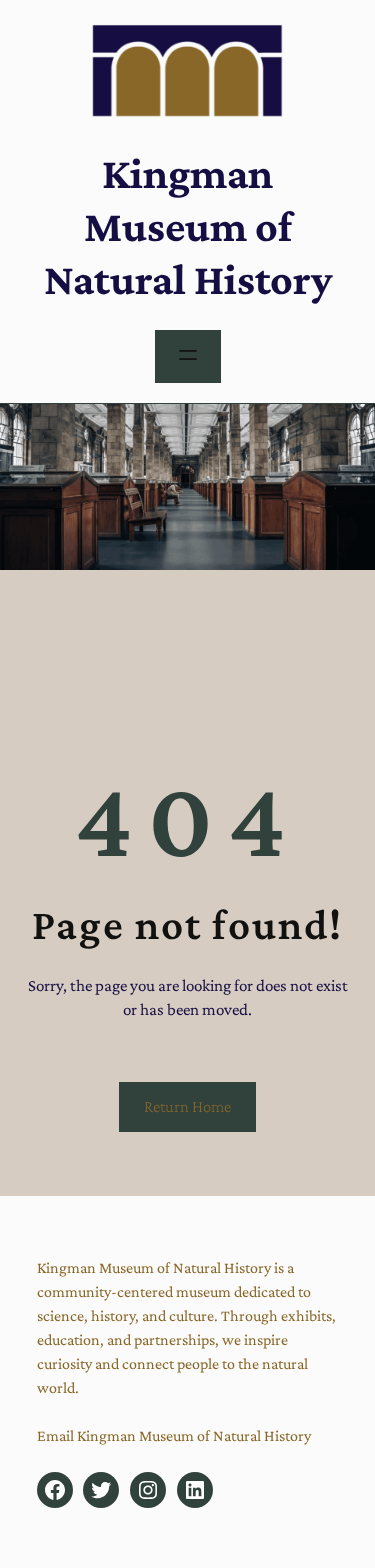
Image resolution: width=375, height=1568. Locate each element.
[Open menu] (188, 356)
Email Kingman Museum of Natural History (174, 1435)
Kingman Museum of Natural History (188, 226)
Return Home (187, 1106)
